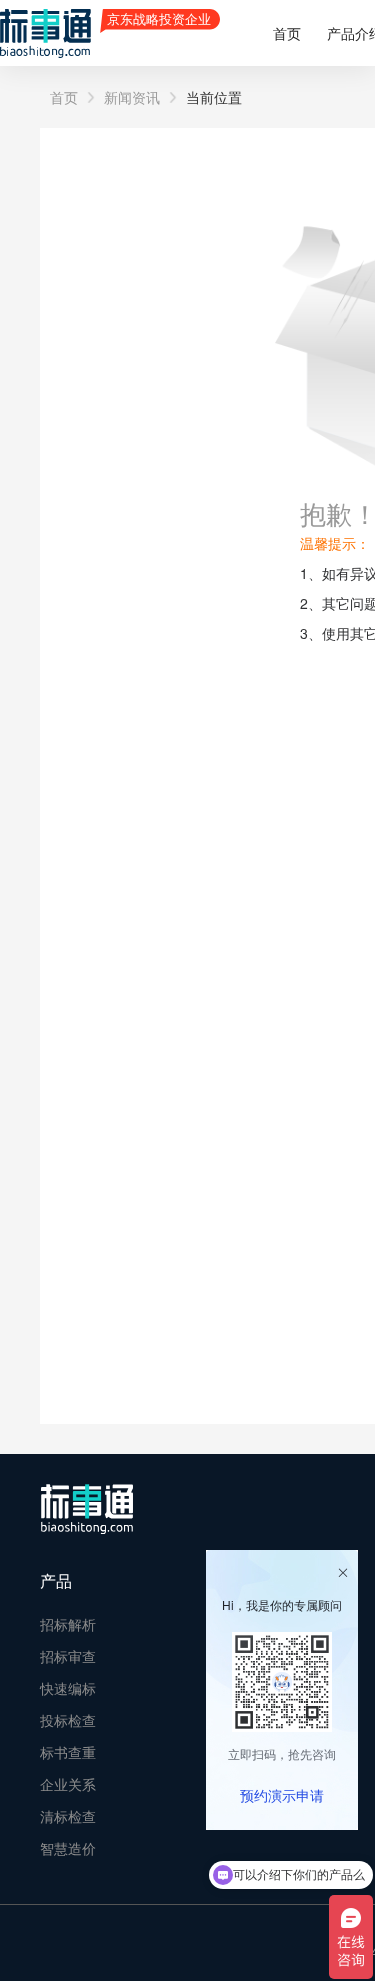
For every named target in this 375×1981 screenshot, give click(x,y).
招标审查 (68, 1656)
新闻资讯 (132, 97)
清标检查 (68, 1816)
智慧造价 (68, 1848)
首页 (287, 33)
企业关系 (68, 1784)
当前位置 (214, 97)
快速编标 (68, 1688)
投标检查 (68, 1720)
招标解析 (68, 1624)
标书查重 (68, 1752)
